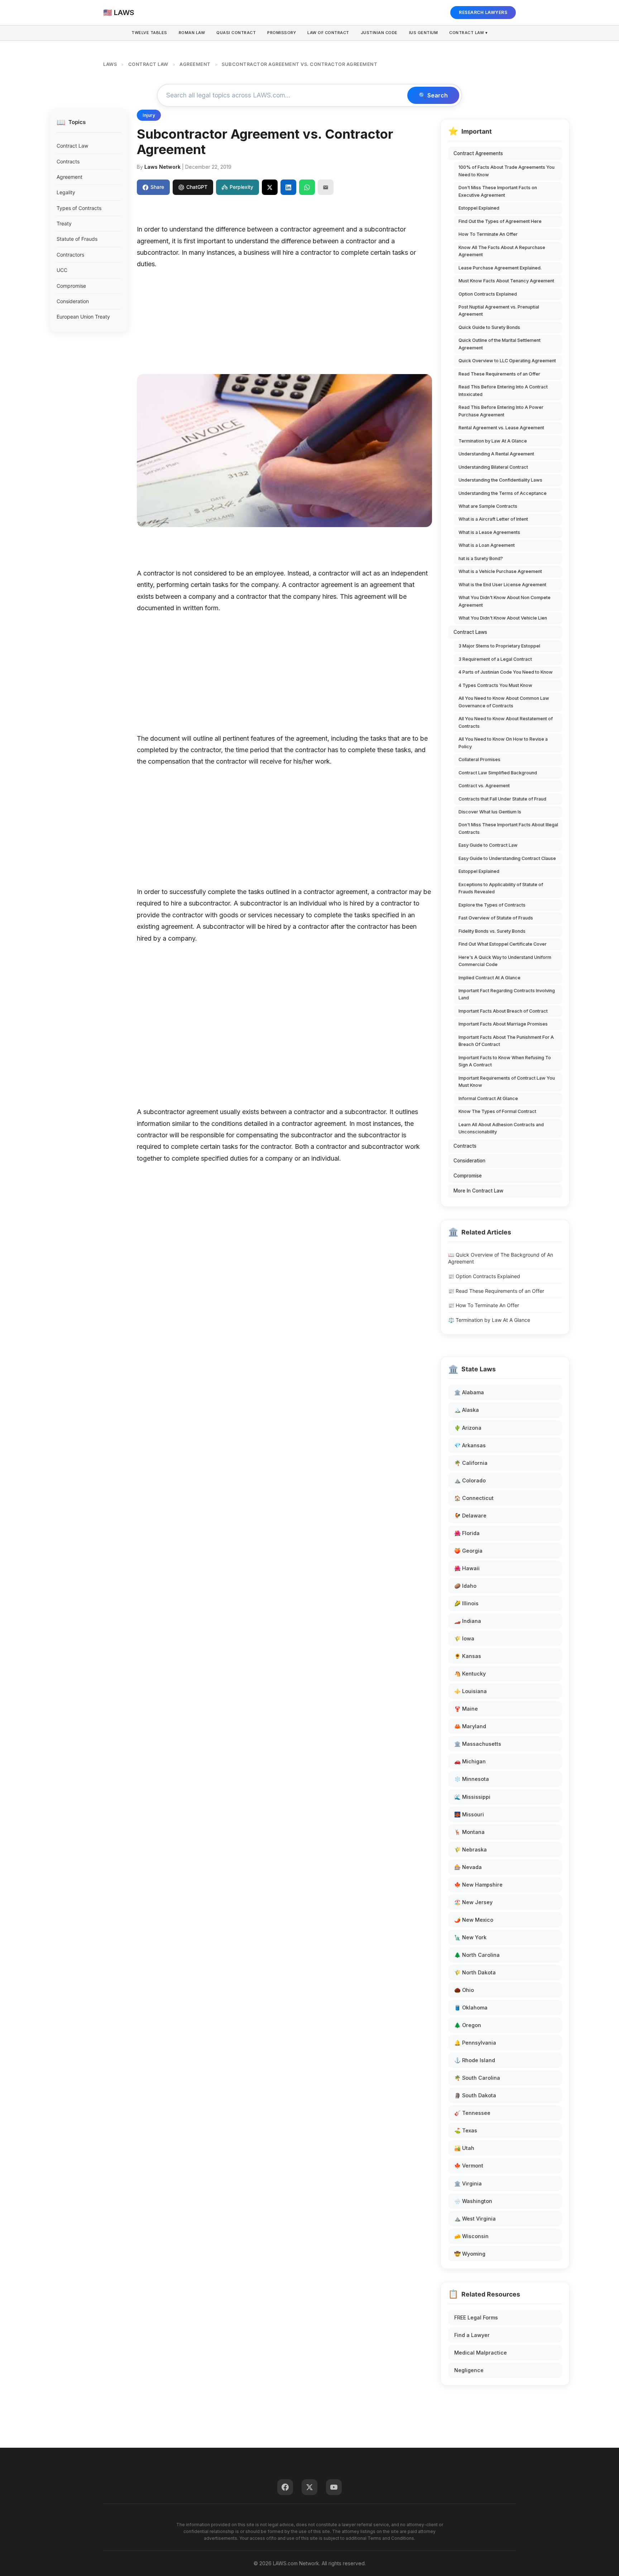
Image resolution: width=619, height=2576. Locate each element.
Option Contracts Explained (488, 294)
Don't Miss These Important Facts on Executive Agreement (498, 191)
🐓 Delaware (470, 1516)
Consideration (73, 301)
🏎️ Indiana (468, 1621)
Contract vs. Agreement (484, 786)
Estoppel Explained (479, 208)
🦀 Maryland (470, 1726)
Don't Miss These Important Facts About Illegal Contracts (508, 828)
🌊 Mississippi (472, 1797)
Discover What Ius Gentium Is (490, 812)
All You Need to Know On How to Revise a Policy (503, 743)
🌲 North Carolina (477, 1955)
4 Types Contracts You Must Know (495, 685)
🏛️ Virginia (468, 2183)
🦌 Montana (469, 1832)
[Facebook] (285, 2487)
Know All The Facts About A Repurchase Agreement (502, 251)
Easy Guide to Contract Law (488, 845)
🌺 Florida (467, 1533)
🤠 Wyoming (470, 2254)
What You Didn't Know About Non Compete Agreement (505, 601)
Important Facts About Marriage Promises (503, 1024)
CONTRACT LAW (148, 64)
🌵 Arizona (468, 1428)
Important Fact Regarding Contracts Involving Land (507, 994)
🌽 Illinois (466, 1603)
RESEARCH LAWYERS (483, 12)
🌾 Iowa (464, 1638)
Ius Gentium (424, 33)
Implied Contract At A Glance (490, 978)
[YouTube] (334, 2487)
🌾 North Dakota (475, 1972)
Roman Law (192, 33)
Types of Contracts (79, 208)
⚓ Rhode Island (475, 2060)
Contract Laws (470, 632)
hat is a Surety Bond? (481, 558)
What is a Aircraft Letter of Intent (493, 519)
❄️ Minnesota (472, 1779)
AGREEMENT (195, 64)
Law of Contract (328, 33)
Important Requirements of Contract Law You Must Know (507, 1082)
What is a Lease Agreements (489, 532)
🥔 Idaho (465, 1586)
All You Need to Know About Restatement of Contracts (506, 722)
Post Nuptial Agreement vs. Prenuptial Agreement (499, 310)
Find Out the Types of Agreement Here (500, 221)
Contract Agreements (478, 153)
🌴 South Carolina (477, 2078)
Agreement (69, 177)
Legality (66, 192)
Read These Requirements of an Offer (499, 374)
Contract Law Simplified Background (498, 773)
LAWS (110, 64)
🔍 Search (433, 95)
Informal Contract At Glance (488, 1098)
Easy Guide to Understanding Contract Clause (507, 858)
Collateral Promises (479, 759)
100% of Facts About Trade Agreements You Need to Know (507, 171)
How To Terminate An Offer (488, 234)
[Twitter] (309, 2487)
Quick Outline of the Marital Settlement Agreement (500, 344)
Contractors (70, 255)
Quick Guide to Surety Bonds (489, 327)
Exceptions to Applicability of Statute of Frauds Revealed (501, 888)
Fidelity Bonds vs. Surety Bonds (492, 931)
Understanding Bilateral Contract (493, 467)
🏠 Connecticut (474, 1498)
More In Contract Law (478, 1191)
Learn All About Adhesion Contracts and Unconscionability (501, 1128)
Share (157, 187)
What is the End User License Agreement (502, 585)
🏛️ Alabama (469, 1392)
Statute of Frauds (77, 239)
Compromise (71, 286)
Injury (149, 115)
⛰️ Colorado (470, 1480)
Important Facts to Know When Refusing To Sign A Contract (505, 1061)
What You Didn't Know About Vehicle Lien (503, 618)
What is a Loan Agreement (487, 545)
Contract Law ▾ (468, 33)
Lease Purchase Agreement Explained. (500, 268)
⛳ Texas (466, 2130)
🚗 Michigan (470, 1761)
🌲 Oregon (468, 2025)
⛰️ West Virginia (475, 2219)
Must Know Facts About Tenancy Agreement (506, 281)
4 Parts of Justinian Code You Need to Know (506, 672)
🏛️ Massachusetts (478, 1744)
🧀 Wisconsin (471, 2236)
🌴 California (471, 1463)
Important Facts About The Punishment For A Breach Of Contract (506, 1041)
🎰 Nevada (468, 1867)
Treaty (64, 223)
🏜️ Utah (464, 2148)
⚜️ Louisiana (471, 1691)
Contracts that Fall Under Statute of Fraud (502, 799)
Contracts (68, 161)
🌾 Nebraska (471, 1849)
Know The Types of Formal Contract (497, 1111)
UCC (62, 270)
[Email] (326, 187)
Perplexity (241, 187)
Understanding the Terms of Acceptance (503, 493)
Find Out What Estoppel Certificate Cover (503, 944)
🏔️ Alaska (467, 1410)
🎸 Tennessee (472, 2113)
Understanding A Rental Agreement (496, 454)
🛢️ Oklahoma (471, 2008)
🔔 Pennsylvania (475, 2043)
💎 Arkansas (470, 1445)
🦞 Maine (466, 1709)
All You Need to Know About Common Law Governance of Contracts (504, 702)
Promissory (282, 33)
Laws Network (162, 167)
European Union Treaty (83, 317)
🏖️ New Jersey (473, 1902)
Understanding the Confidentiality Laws (500, 480)
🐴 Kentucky (470, 1674)
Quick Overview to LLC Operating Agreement (507, 361)
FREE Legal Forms (476, 2317)
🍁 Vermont (469, 2166)
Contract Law (72, 146)
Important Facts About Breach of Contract (503, 1011)
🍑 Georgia (468, 1551)
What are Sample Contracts (488, 506)
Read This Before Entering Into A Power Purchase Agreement (501, 411)
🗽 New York (470, 1937)
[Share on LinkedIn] (288, 187)
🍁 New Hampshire (478, 1885)
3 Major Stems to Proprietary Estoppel (499, 646)
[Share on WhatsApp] (307, 187)
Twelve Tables (149, 33)
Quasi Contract (236, 33)
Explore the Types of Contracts (492, 905)
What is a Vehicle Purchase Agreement (500, 571)
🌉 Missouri (469, 1814)
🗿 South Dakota (475, 2095)
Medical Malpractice (481, 2353)
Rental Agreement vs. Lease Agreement (501, 428)
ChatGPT (197, 187)
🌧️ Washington (473, 2201)
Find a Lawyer (472, 2335)
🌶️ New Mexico (474, 1920)
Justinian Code (379, 33)
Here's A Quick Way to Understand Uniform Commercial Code (505, 961)
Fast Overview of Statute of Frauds (496, 918)
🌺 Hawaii (467, 1568)
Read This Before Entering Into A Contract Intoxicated (503, 390)
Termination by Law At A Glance (493, 441)
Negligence (469, 2370)
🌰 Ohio (464, 1990)
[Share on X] (270, 187)
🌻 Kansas (468, 1656)
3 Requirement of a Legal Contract (495, 659)
